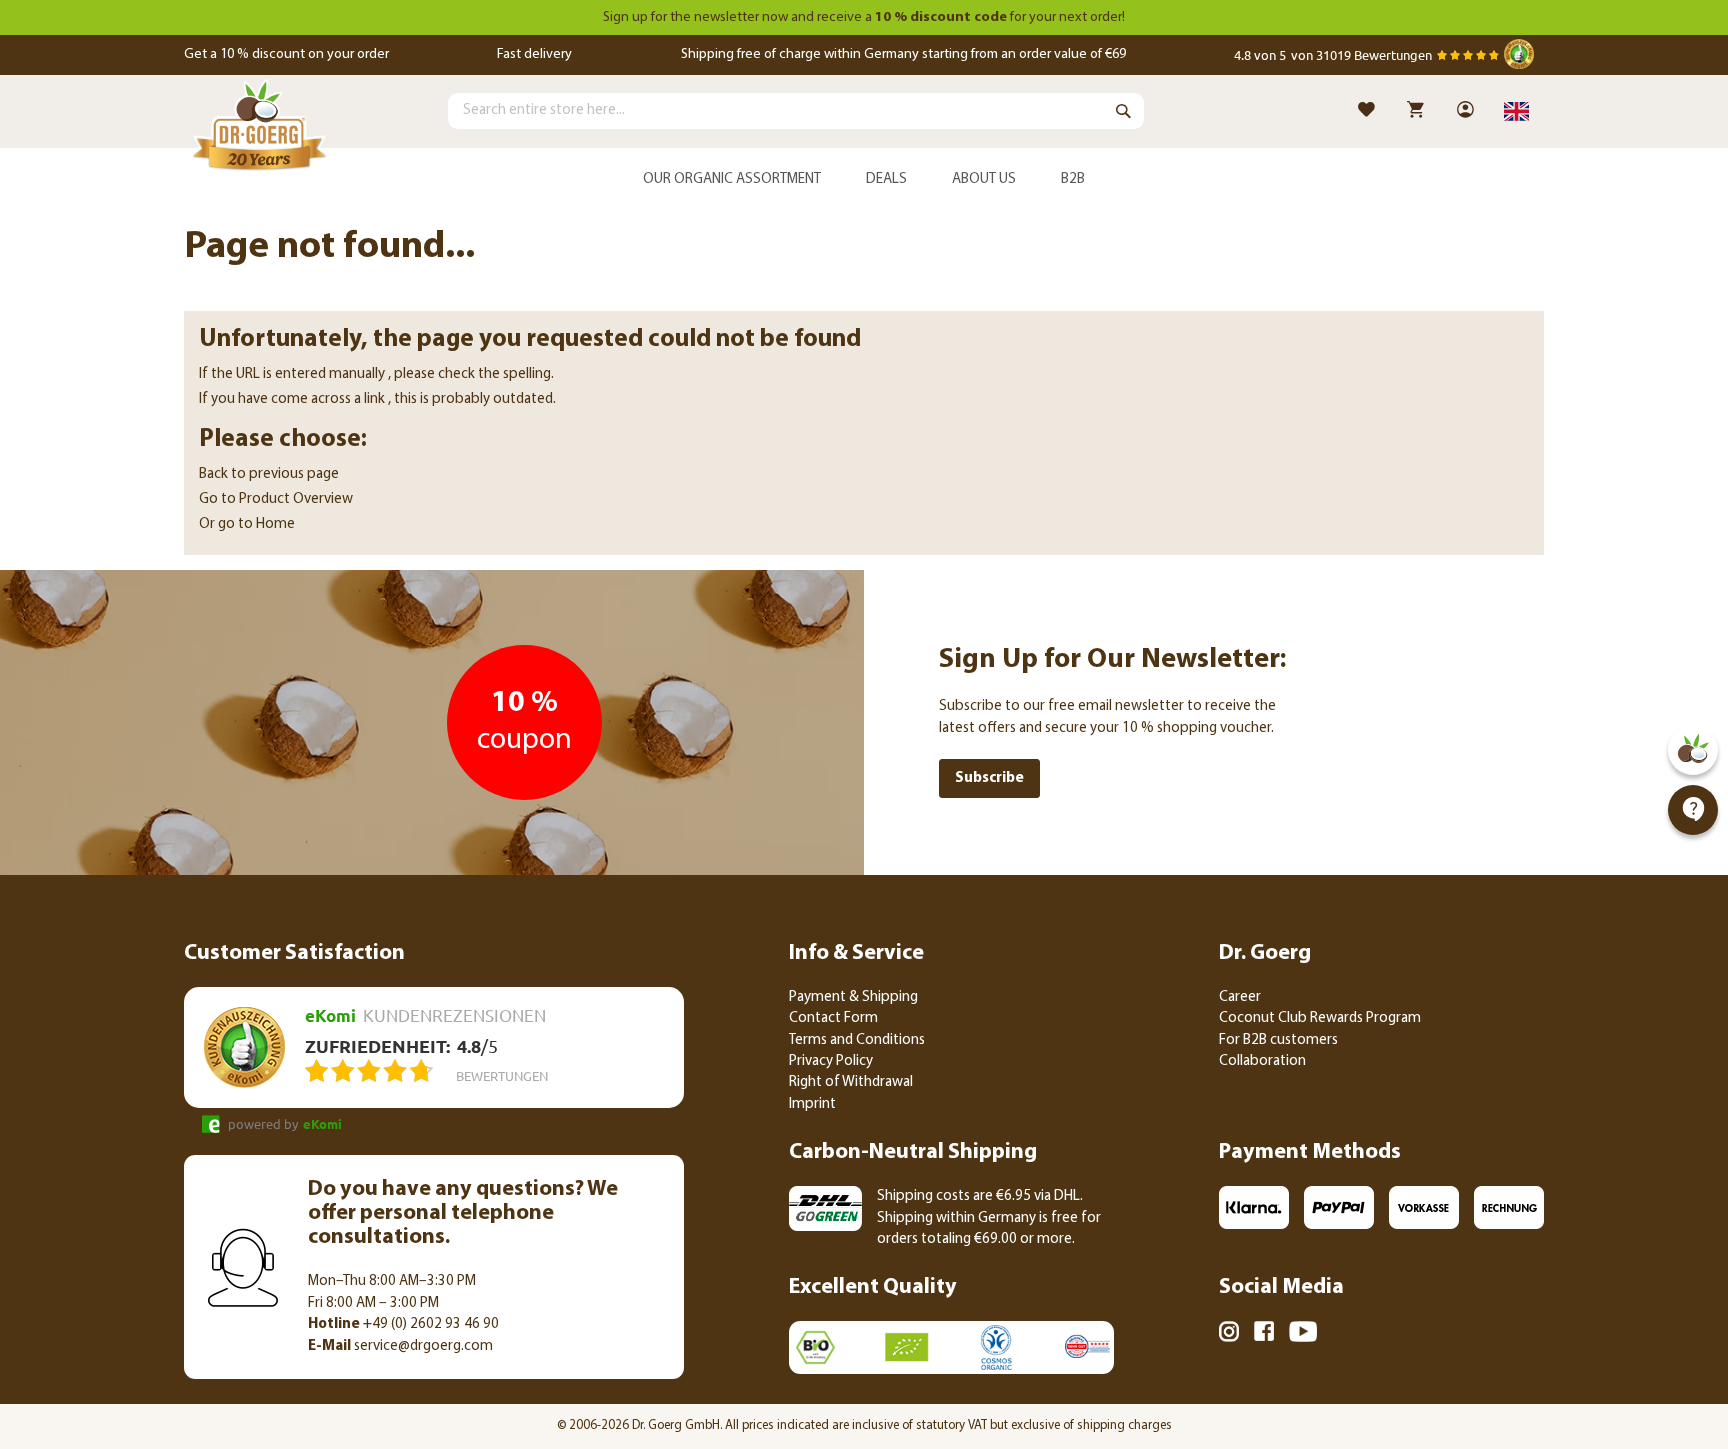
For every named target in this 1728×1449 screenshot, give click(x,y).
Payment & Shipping (853, 997)
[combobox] (796, 111)
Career (1240, 997)
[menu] (864, 180)
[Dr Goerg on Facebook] (1264, 1334)
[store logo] (259, 129)
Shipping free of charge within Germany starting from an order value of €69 (903, 54)
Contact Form (833, 1018)
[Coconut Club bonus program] (1693, 750)
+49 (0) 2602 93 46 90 (403, 1324)
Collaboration (1262, 1061)
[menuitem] (732, 180)
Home (275, 524)
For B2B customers (1278, 1040)
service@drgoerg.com (400, 1346)
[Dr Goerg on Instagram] (1229, 1335)
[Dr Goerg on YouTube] (1303, 1335)
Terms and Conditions (857, 1040)
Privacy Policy (831, 1061)
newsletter (726, 17)
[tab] (864, 180)
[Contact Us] (1693, 810)
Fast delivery (534, 54)
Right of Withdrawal (851, 1082)
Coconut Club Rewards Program (1320, 1018)
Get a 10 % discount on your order (286, 54)
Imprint (812, 1104)
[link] (1467, 111)
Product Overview (296, 499)
